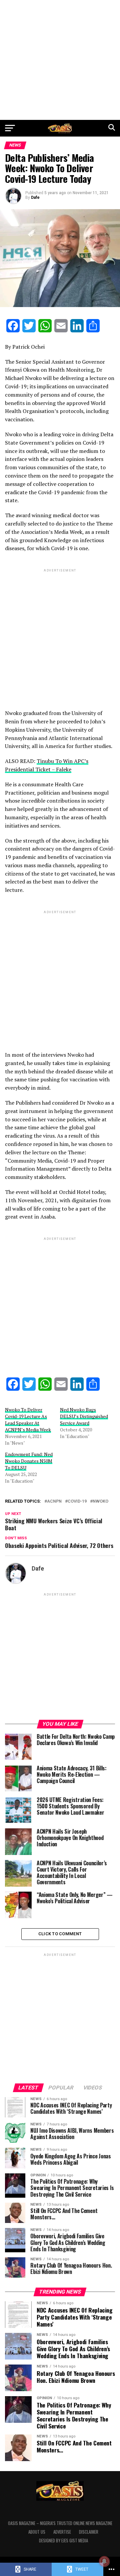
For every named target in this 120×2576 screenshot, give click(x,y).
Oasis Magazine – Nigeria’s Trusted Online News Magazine (60, 2523)
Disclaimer (89, 2532)
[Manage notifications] (104, 2561)
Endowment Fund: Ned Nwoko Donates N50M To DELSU (29, 1461)
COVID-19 (77, 1501)
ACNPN (54, 1501)
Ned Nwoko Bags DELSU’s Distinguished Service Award (84, 1416)
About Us (37, 2532)
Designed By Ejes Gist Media (63, 2541)
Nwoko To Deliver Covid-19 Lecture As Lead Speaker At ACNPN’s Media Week (28, 1420)
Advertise (62, 2532)
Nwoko (100, 1501)
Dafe (35, 197)
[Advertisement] (60, 60)
